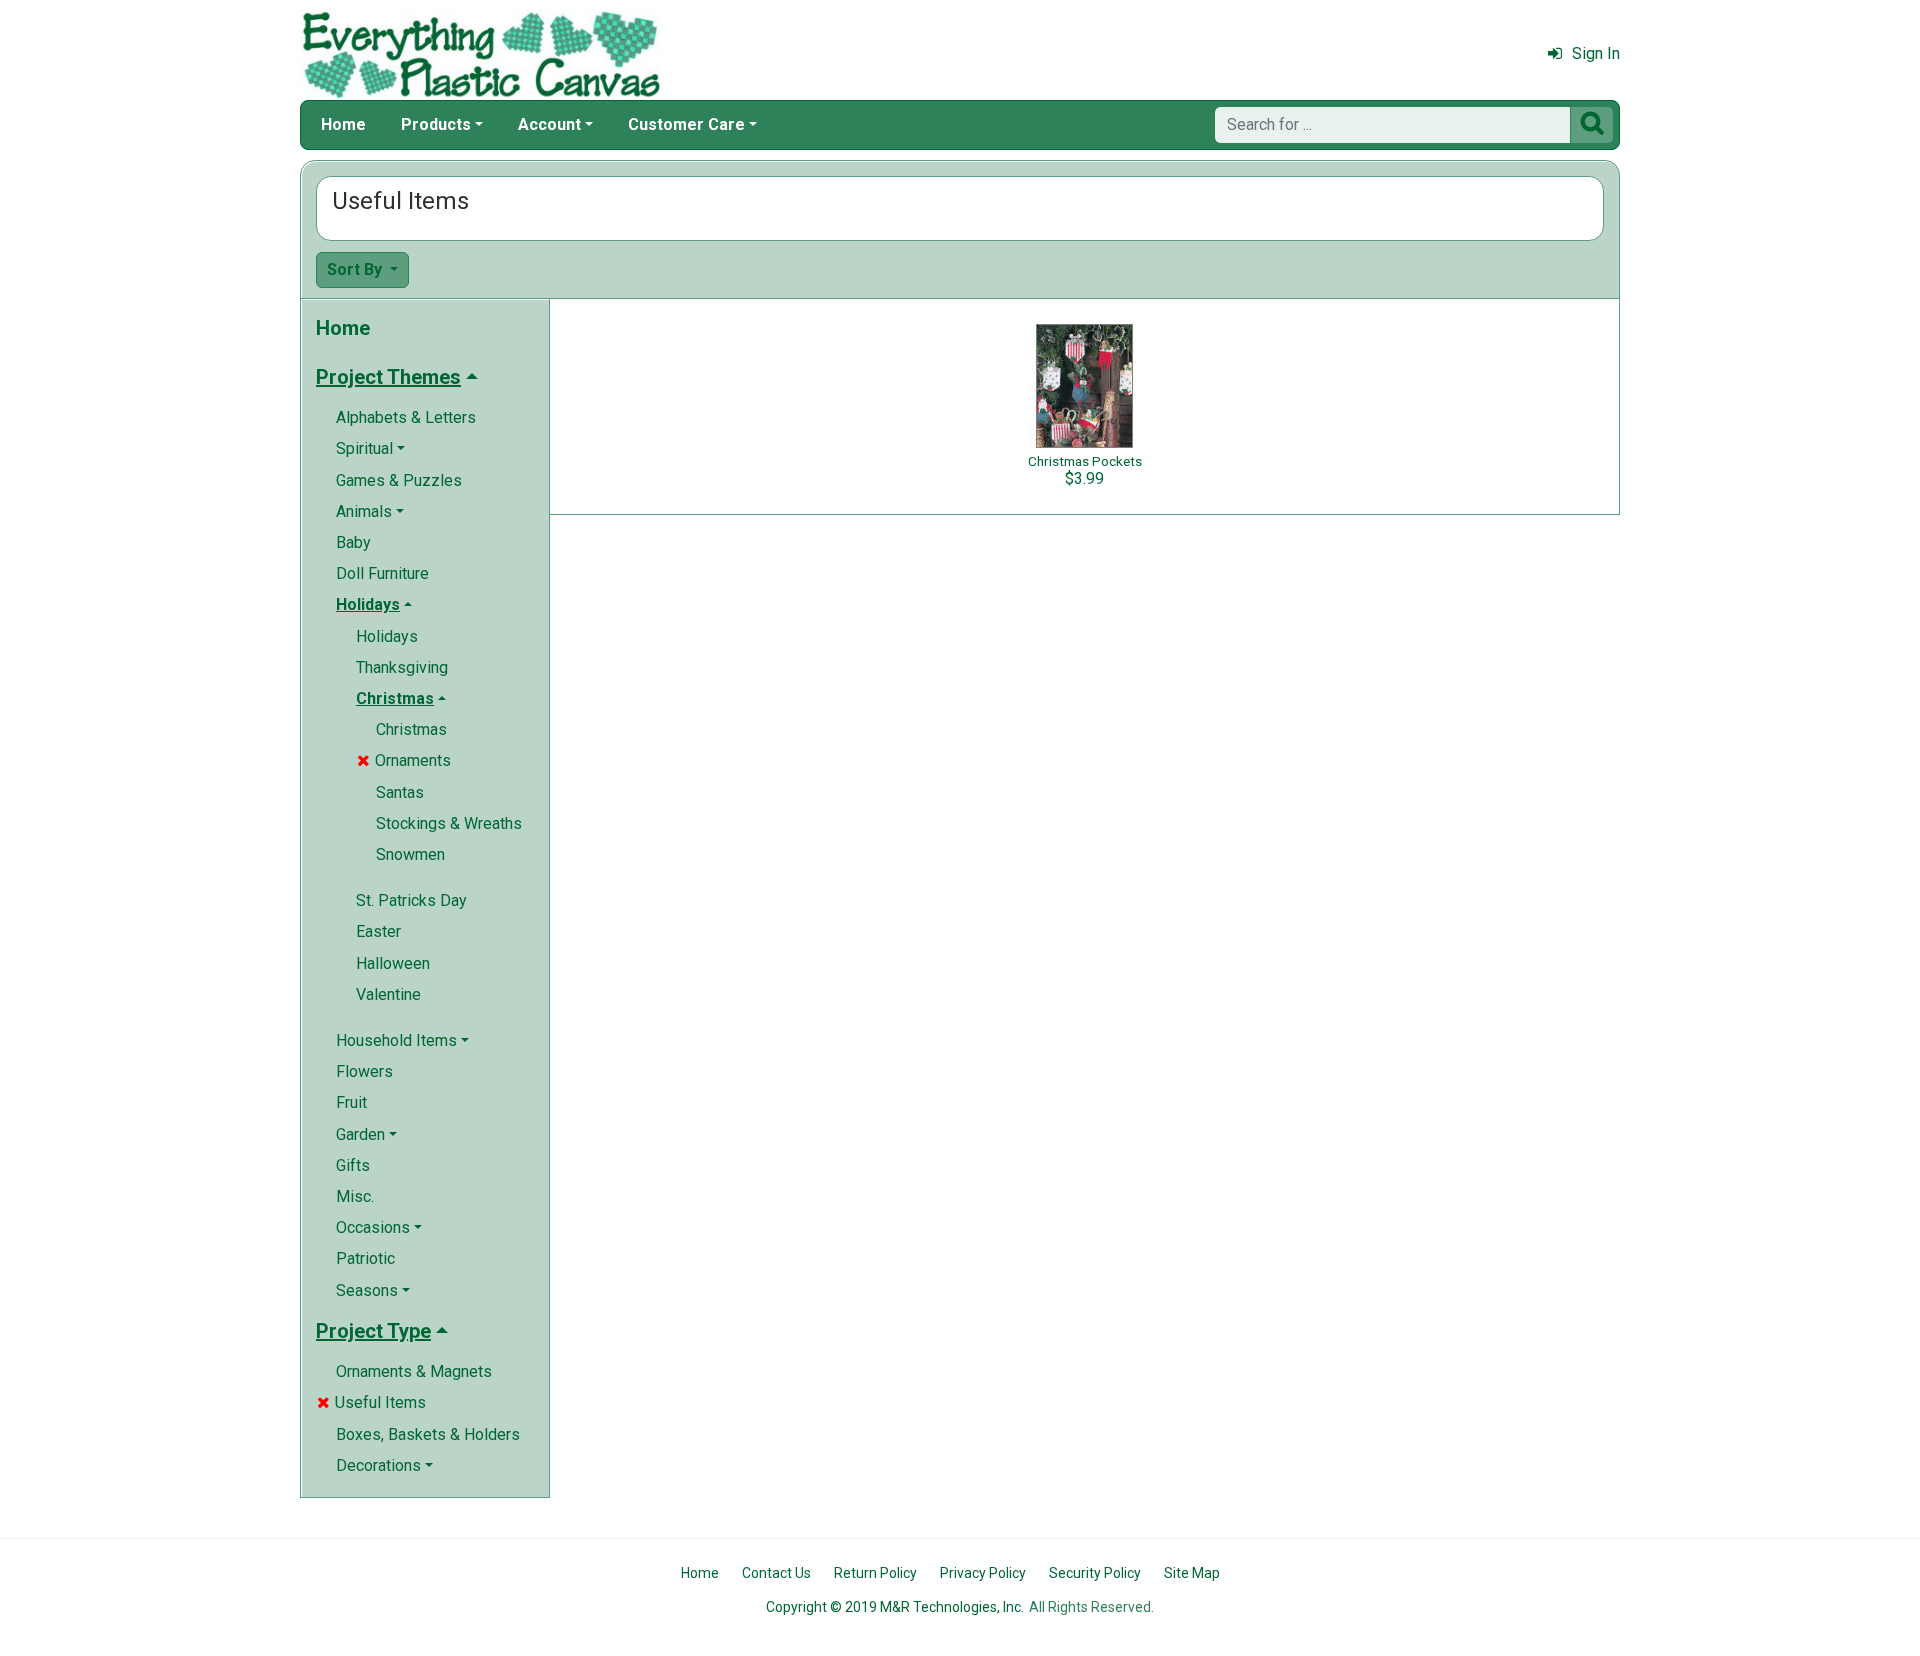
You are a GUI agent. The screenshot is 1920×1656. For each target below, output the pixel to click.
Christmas (411, 729)
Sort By (356, 269)
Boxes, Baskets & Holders (428, 1434)
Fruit (351, 1102)
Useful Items (371, 1402)
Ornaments (404, 760)
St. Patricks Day (411, 900)
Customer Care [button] (686, 124)
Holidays (387, 636)
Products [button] (436, 124)
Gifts (353, 1165)
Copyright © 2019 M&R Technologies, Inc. (895, 1607)
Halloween (393, 963)
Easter (378, 931)
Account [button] (549, 124)
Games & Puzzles (399, 480)
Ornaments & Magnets (414, 1371)
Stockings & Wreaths (449, 823)
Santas (400, 792)
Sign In (1596, 53)
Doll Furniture (382, 573)
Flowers (364, 1071)
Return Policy (875, 1573)
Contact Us (776, 1573)
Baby (353, 542)
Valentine (388, 994)
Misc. (355, 1196)
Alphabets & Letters (406, 417)
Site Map (1192, 1573)
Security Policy (1095, 1573)
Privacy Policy (983, 1573)
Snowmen (410, 854)
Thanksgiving (402, 667)
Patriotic (365, 1258)
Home (343, 124)
